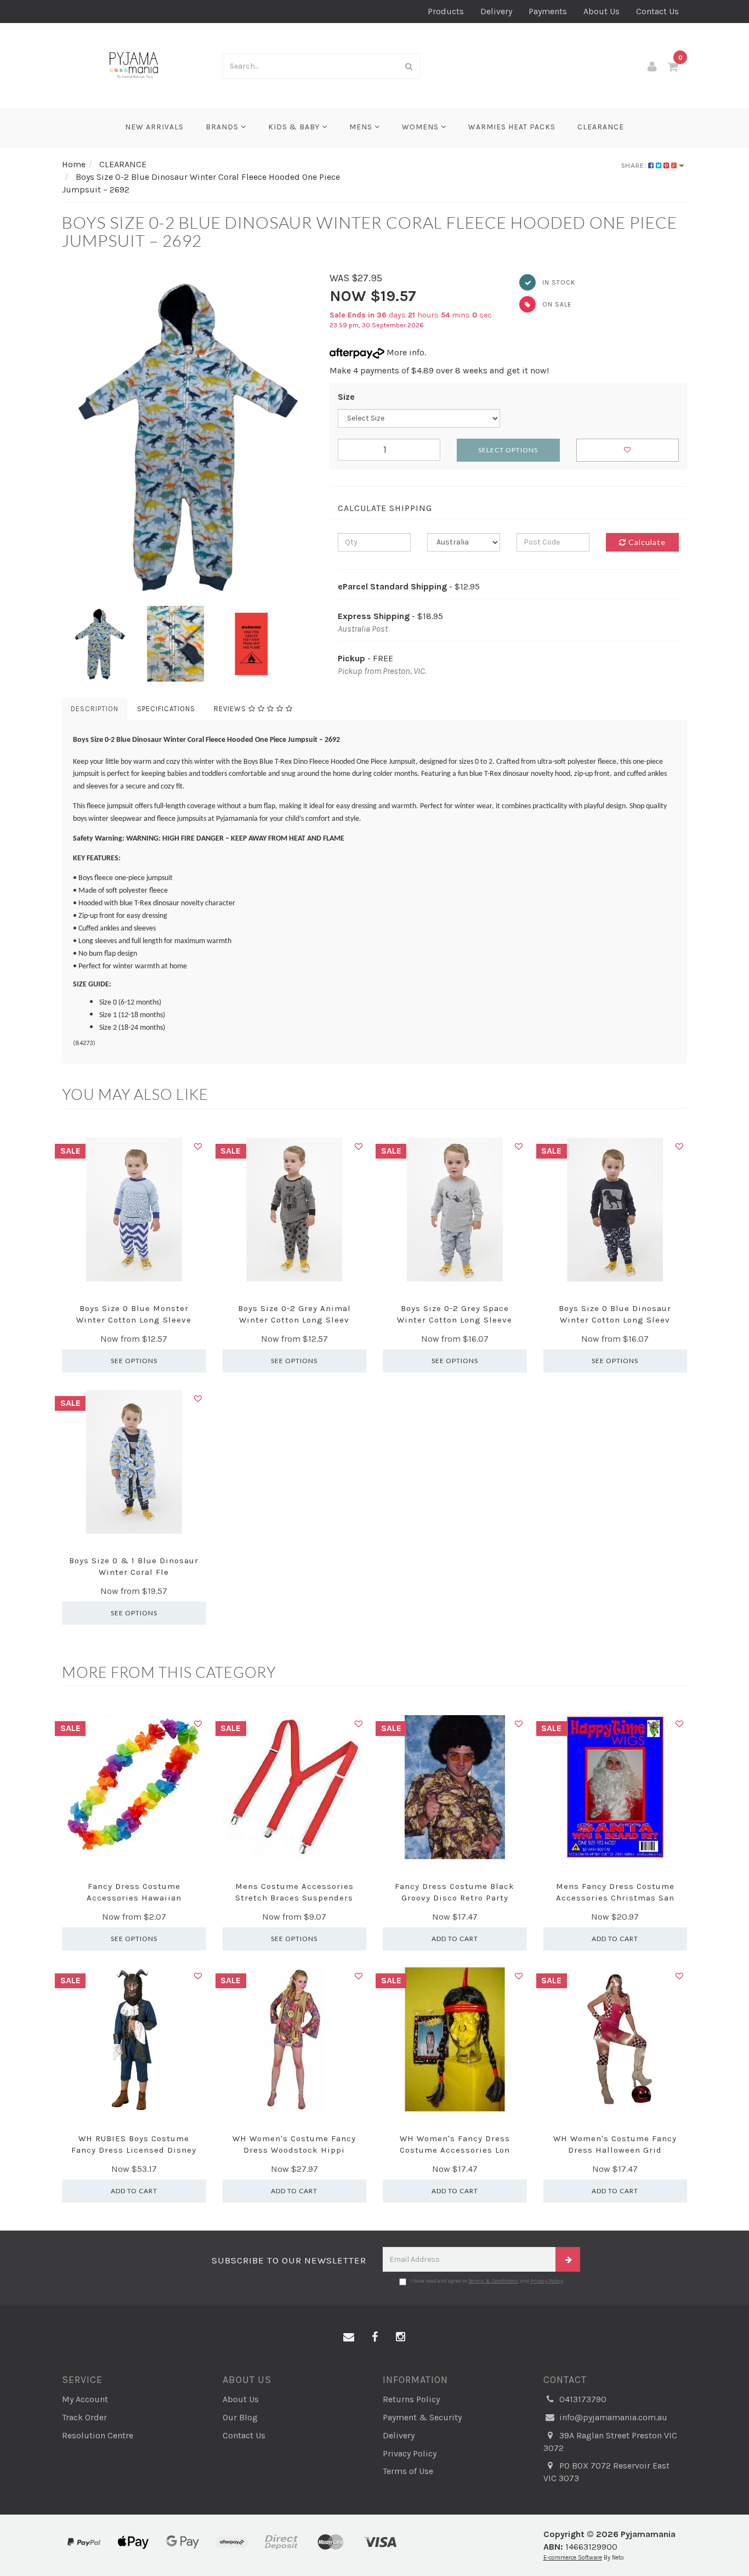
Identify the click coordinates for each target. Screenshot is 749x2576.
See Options (134, 1361)
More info (404, 352)
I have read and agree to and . (487, 2281)
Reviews (231, 709)
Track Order (84, 2417)
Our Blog (240, 2417)
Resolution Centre (98, 2435)
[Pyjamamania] (134, 64)
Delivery (496, 11)
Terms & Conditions (493, 2281)
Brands (223, 127)
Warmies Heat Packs (512, 127)
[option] (188, 435)
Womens (421, 127)
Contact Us (657, 11)
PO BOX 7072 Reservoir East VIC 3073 (606, 2472)
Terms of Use (408, 2471)
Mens (362, 127)
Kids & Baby (295, 127)
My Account (85, 2399)
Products (446, 11)
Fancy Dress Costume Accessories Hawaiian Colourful (134, 1898)
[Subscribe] (568, 2259)
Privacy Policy (547, 2281)
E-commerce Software (573, 2558)
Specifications (166, 709)
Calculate (646, 542)
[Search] (409, 66)
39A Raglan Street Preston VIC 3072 (610, 2442)
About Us (602, 11)
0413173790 (582, 2399)
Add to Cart (455, 1939)
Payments (548, 11)
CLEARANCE (601, 127)
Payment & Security (422, 2417)
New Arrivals (154, 127)
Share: (635, 165)
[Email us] (349, 2337)
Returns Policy (411, 2399)
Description (95, 709)
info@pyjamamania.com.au (612, 2417)
